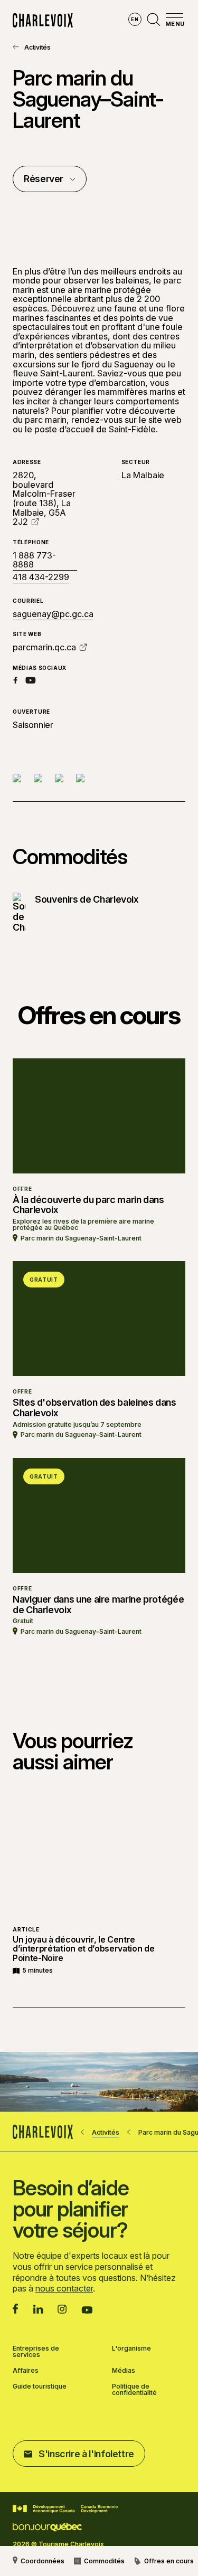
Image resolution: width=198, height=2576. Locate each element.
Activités (37, 47)
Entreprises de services (36, 2352)
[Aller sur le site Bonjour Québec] (47, 2527)
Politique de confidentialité (134, 2390)
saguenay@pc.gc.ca (53, 614)
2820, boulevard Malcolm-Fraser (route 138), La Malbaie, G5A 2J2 (44, 498)
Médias (124, 2371)
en (135, 19)
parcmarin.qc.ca (44, 647)
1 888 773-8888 (34, 560)
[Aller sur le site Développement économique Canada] (65, 2509)
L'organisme (131, 2349)
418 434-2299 (41, 577)
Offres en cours (169, 2561)
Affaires (26, 2371)
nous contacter (64, 2288)
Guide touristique (40, 2387)
